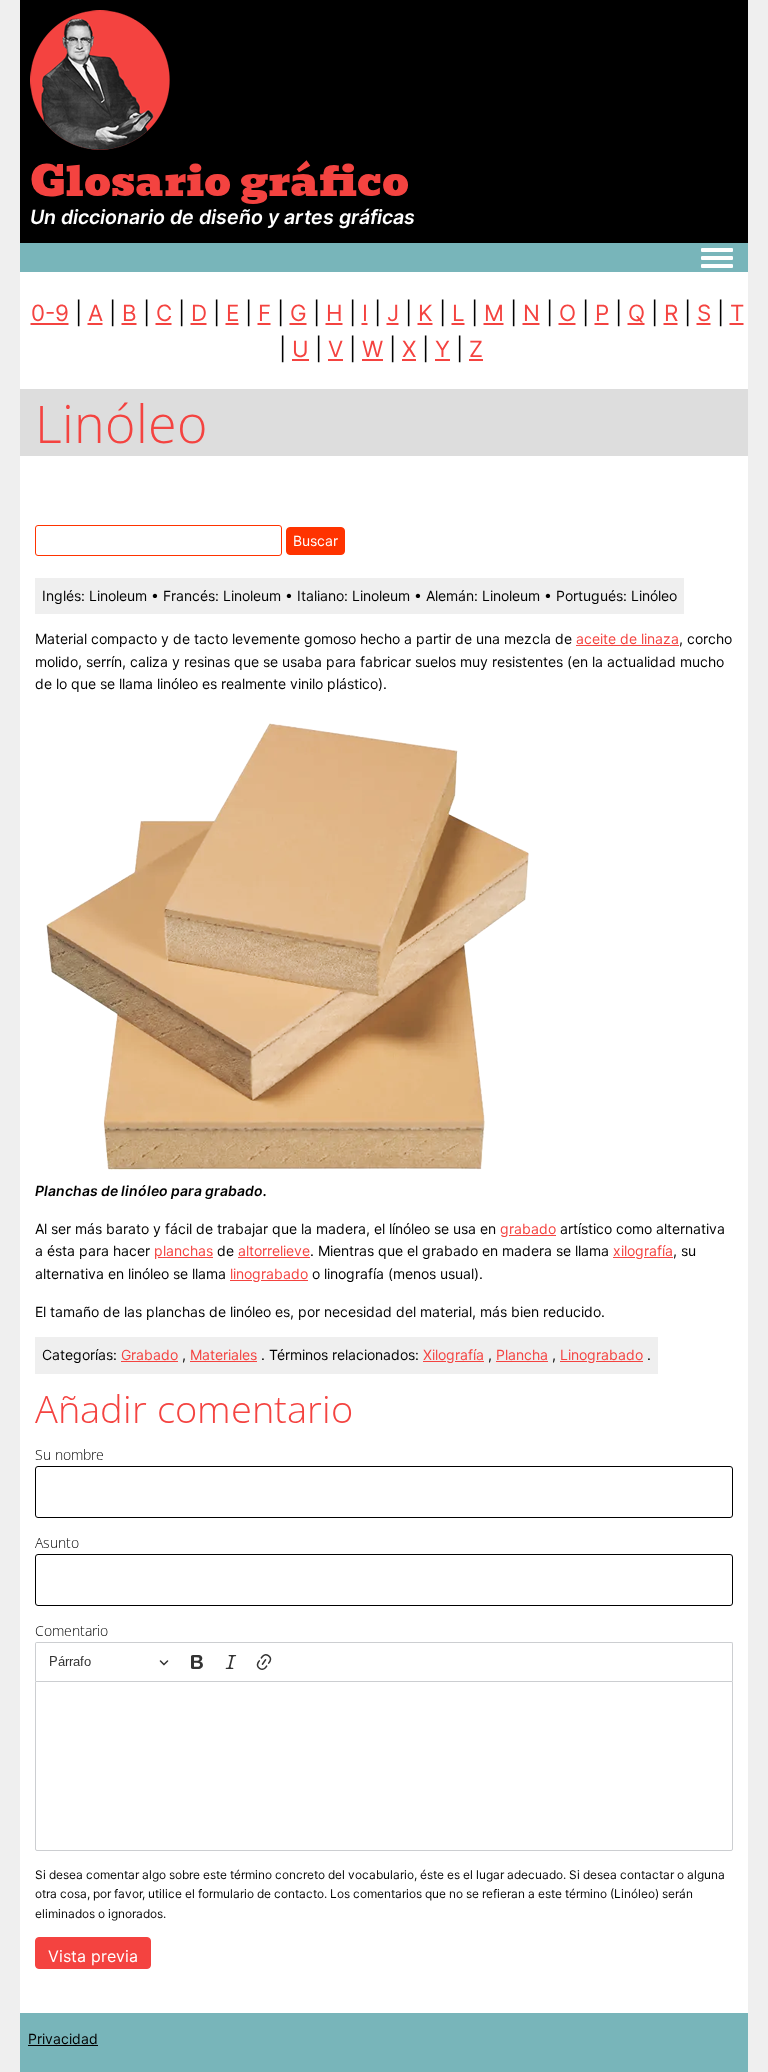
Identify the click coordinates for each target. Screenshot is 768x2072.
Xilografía (453, 1354)
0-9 (50, 312)
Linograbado (601, 1354)
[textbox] (384, 1766)
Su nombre (69, 1454)
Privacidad (63, 2038)
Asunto (57, 1542)
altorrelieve (274, 1250)
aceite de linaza (627, 638)
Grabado (149, 1354)
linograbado (269, 1273)
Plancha (522, 1354)
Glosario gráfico (219, 181)
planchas (183, 1250)
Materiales (223, 1354)
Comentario (71, 1630)
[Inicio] (100, 78)
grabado (528, 1228)
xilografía (643, 1250)
